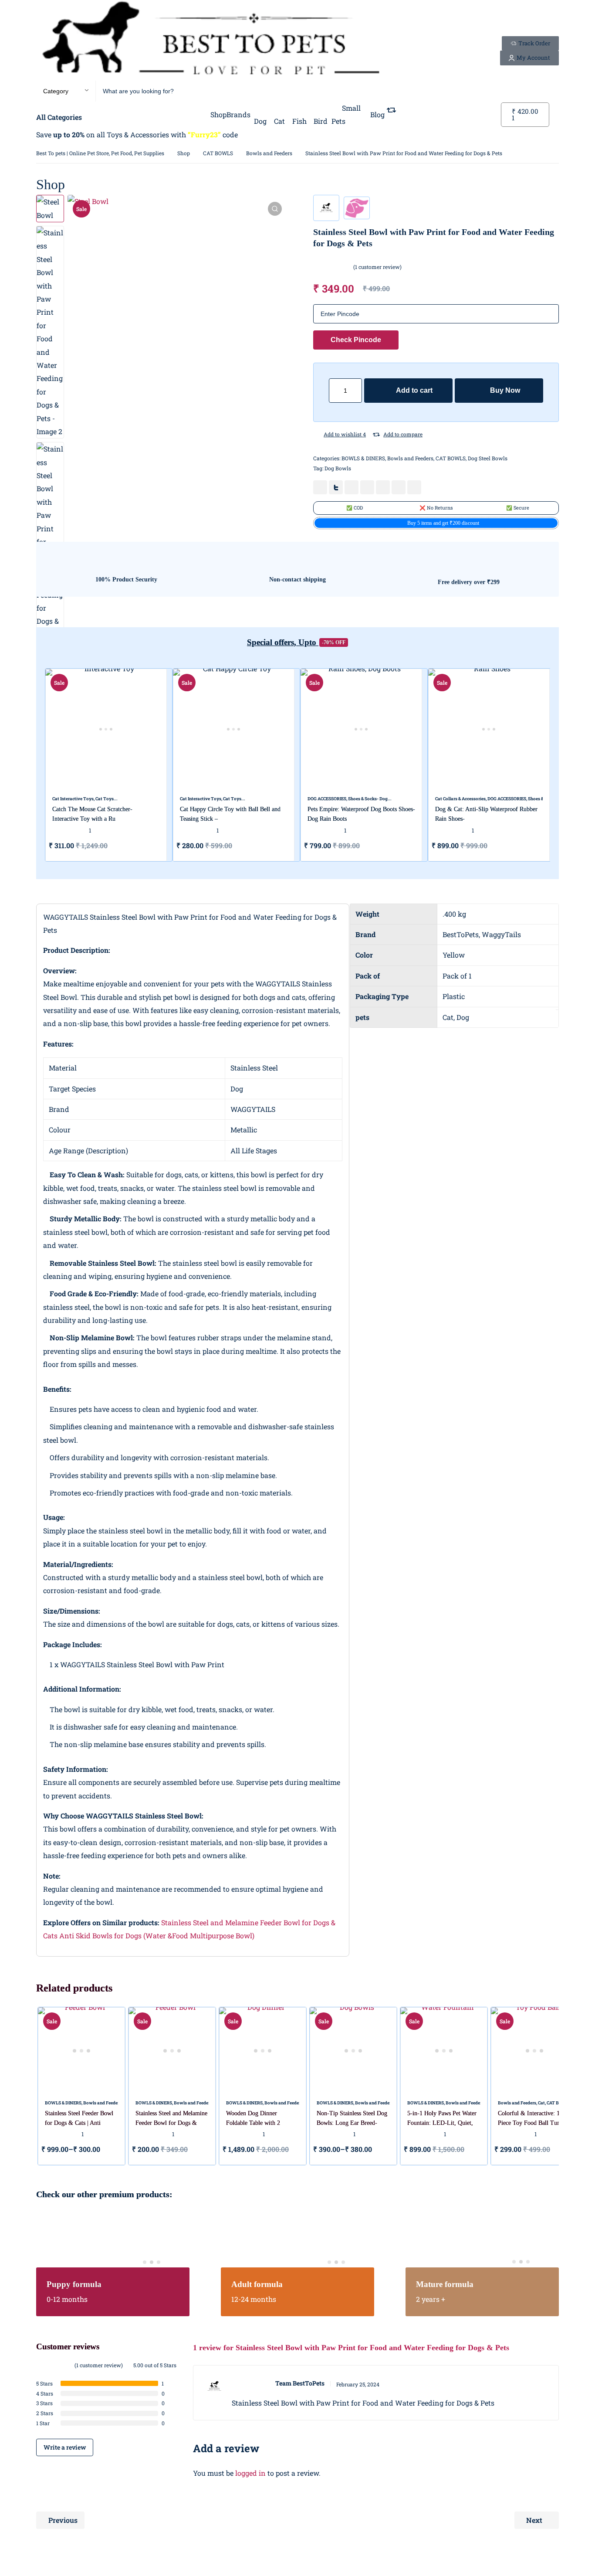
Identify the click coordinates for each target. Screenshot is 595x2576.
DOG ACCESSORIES (327, 799)
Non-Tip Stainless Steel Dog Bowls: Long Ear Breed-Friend (352, 2123)
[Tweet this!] (336, 487)
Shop (184, 153)
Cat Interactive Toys (73, 799)
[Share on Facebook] (320, 487)
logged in (250, 2473)
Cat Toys (105, 799)
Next (534, 2520)
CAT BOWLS (218, 153)
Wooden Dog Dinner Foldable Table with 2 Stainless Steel (253, 2123)
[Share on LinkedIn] (367, 487)
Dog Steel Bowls (488, 458)
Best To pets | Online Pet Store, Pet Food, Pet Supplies (100, 153)
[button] (275, 209)
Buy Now (505, 390)
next (565, 765)
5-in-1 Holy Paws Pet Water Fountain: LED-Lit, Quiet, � (442, 2123)
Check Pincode (356, 340)
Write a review (65, 2447)
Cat (541, 2103)
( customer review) (377, 267)
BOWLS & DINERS (363, 458)
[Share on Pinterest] (352, 487)
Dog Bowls (338, 468)
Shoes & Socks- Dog (368, 799)
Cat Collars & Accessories (460, 799)
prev (30, 765)
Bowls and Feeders (269, 153)
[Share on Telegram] (414, 487)
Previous (63, 2520)
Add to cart (414, 390)
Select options (403, 846)
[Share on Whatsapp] (383, 487)
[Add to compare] (376, 435)
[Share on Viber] (399, 487)
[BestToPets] (210, 40)
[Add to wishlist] (317, 435)
